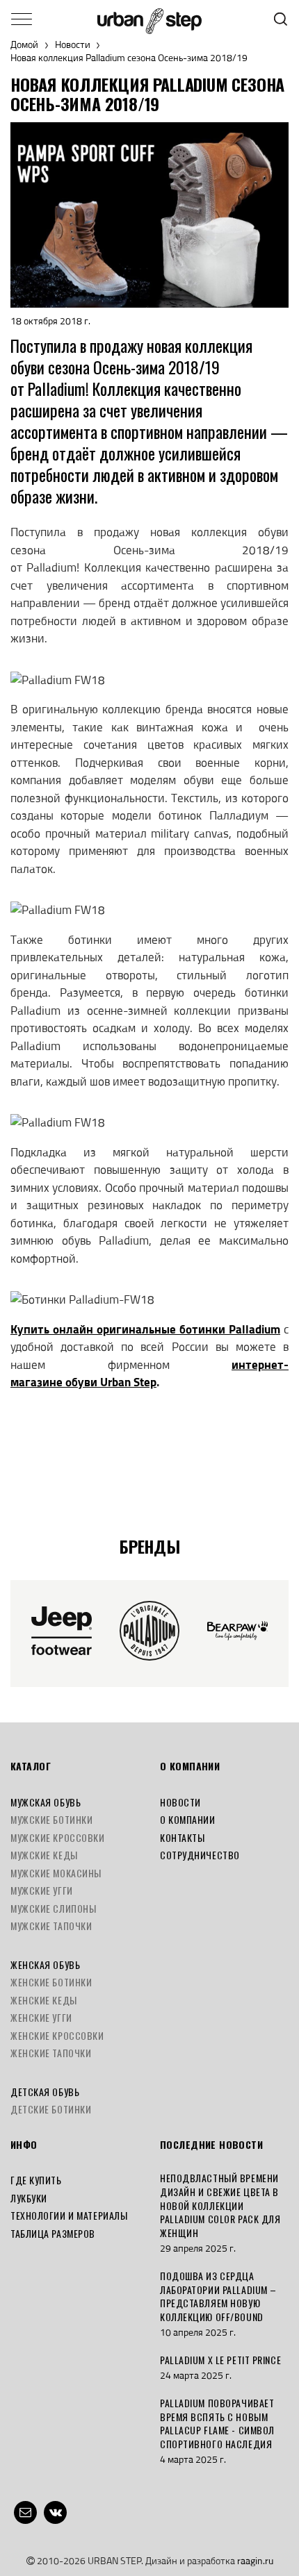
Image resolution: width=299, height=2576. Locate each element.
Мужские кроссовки (58, 1837)
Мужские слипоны (53, 1908)
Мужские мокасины (56, 1873)
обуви (83, 1382)
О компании (188, 1819)
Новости (73, 45)
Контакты (182, 1837)
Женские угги (41, 2017)
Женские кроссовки (57, 2035)
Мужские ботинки (51, 1819)
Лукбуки (29, 2198)
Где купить (36, 2180)
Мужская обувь (46, 1802)
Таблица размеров (53, 2233)
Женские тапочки (51, 2053)
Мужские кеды (44, 1855)
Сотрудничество (200, 1855)
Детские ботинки (51, 2109)
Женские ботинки (51, 1982)
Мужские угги (42, 1890)
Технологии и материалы (69, 2215)
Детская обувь (45, 2092)
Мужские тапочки (51, 1926)
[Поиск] (281, 19)
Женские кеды (44, 2000)
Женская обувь (45, 1964)
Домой (24, 45)
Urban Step (128, 1382)
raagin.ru (255, 2560)
